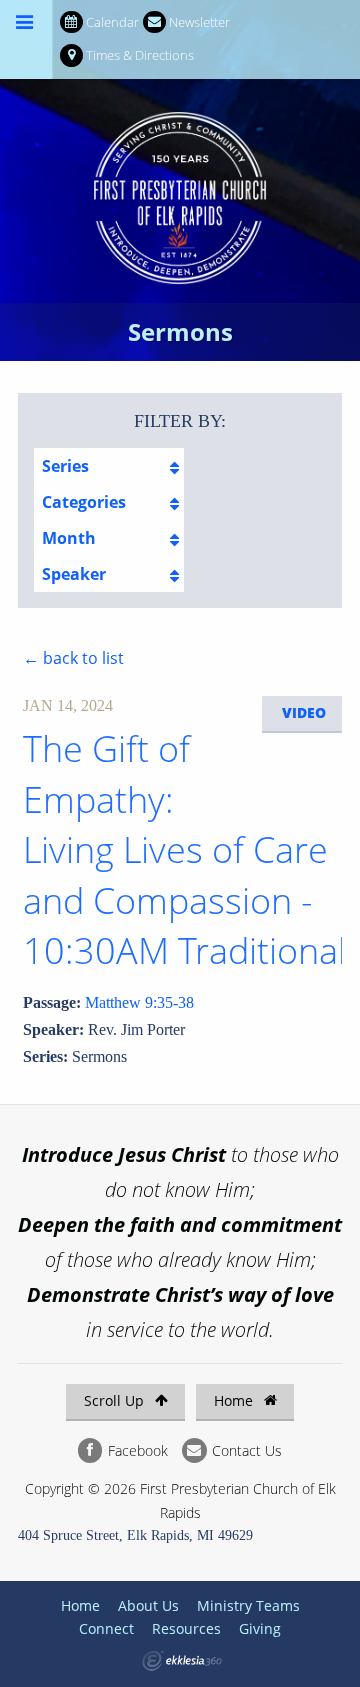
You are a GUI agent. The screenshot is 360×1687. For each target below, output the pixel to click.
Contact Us (245, 1450)
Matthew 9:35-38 (139, 1002)
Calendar (112, 22)
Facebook (136, 1450)
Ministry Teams (248, 1605)
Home (235, 1400)
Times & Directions (140, 55)
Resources (186, 1628)
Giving (260, 1628)
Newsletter (199, 22)
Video (304, 712)
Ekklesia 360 (182, 1661)
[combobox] (109, 466)
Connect (106, 1628)
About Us (148, 1605)
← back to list (73, 658)
